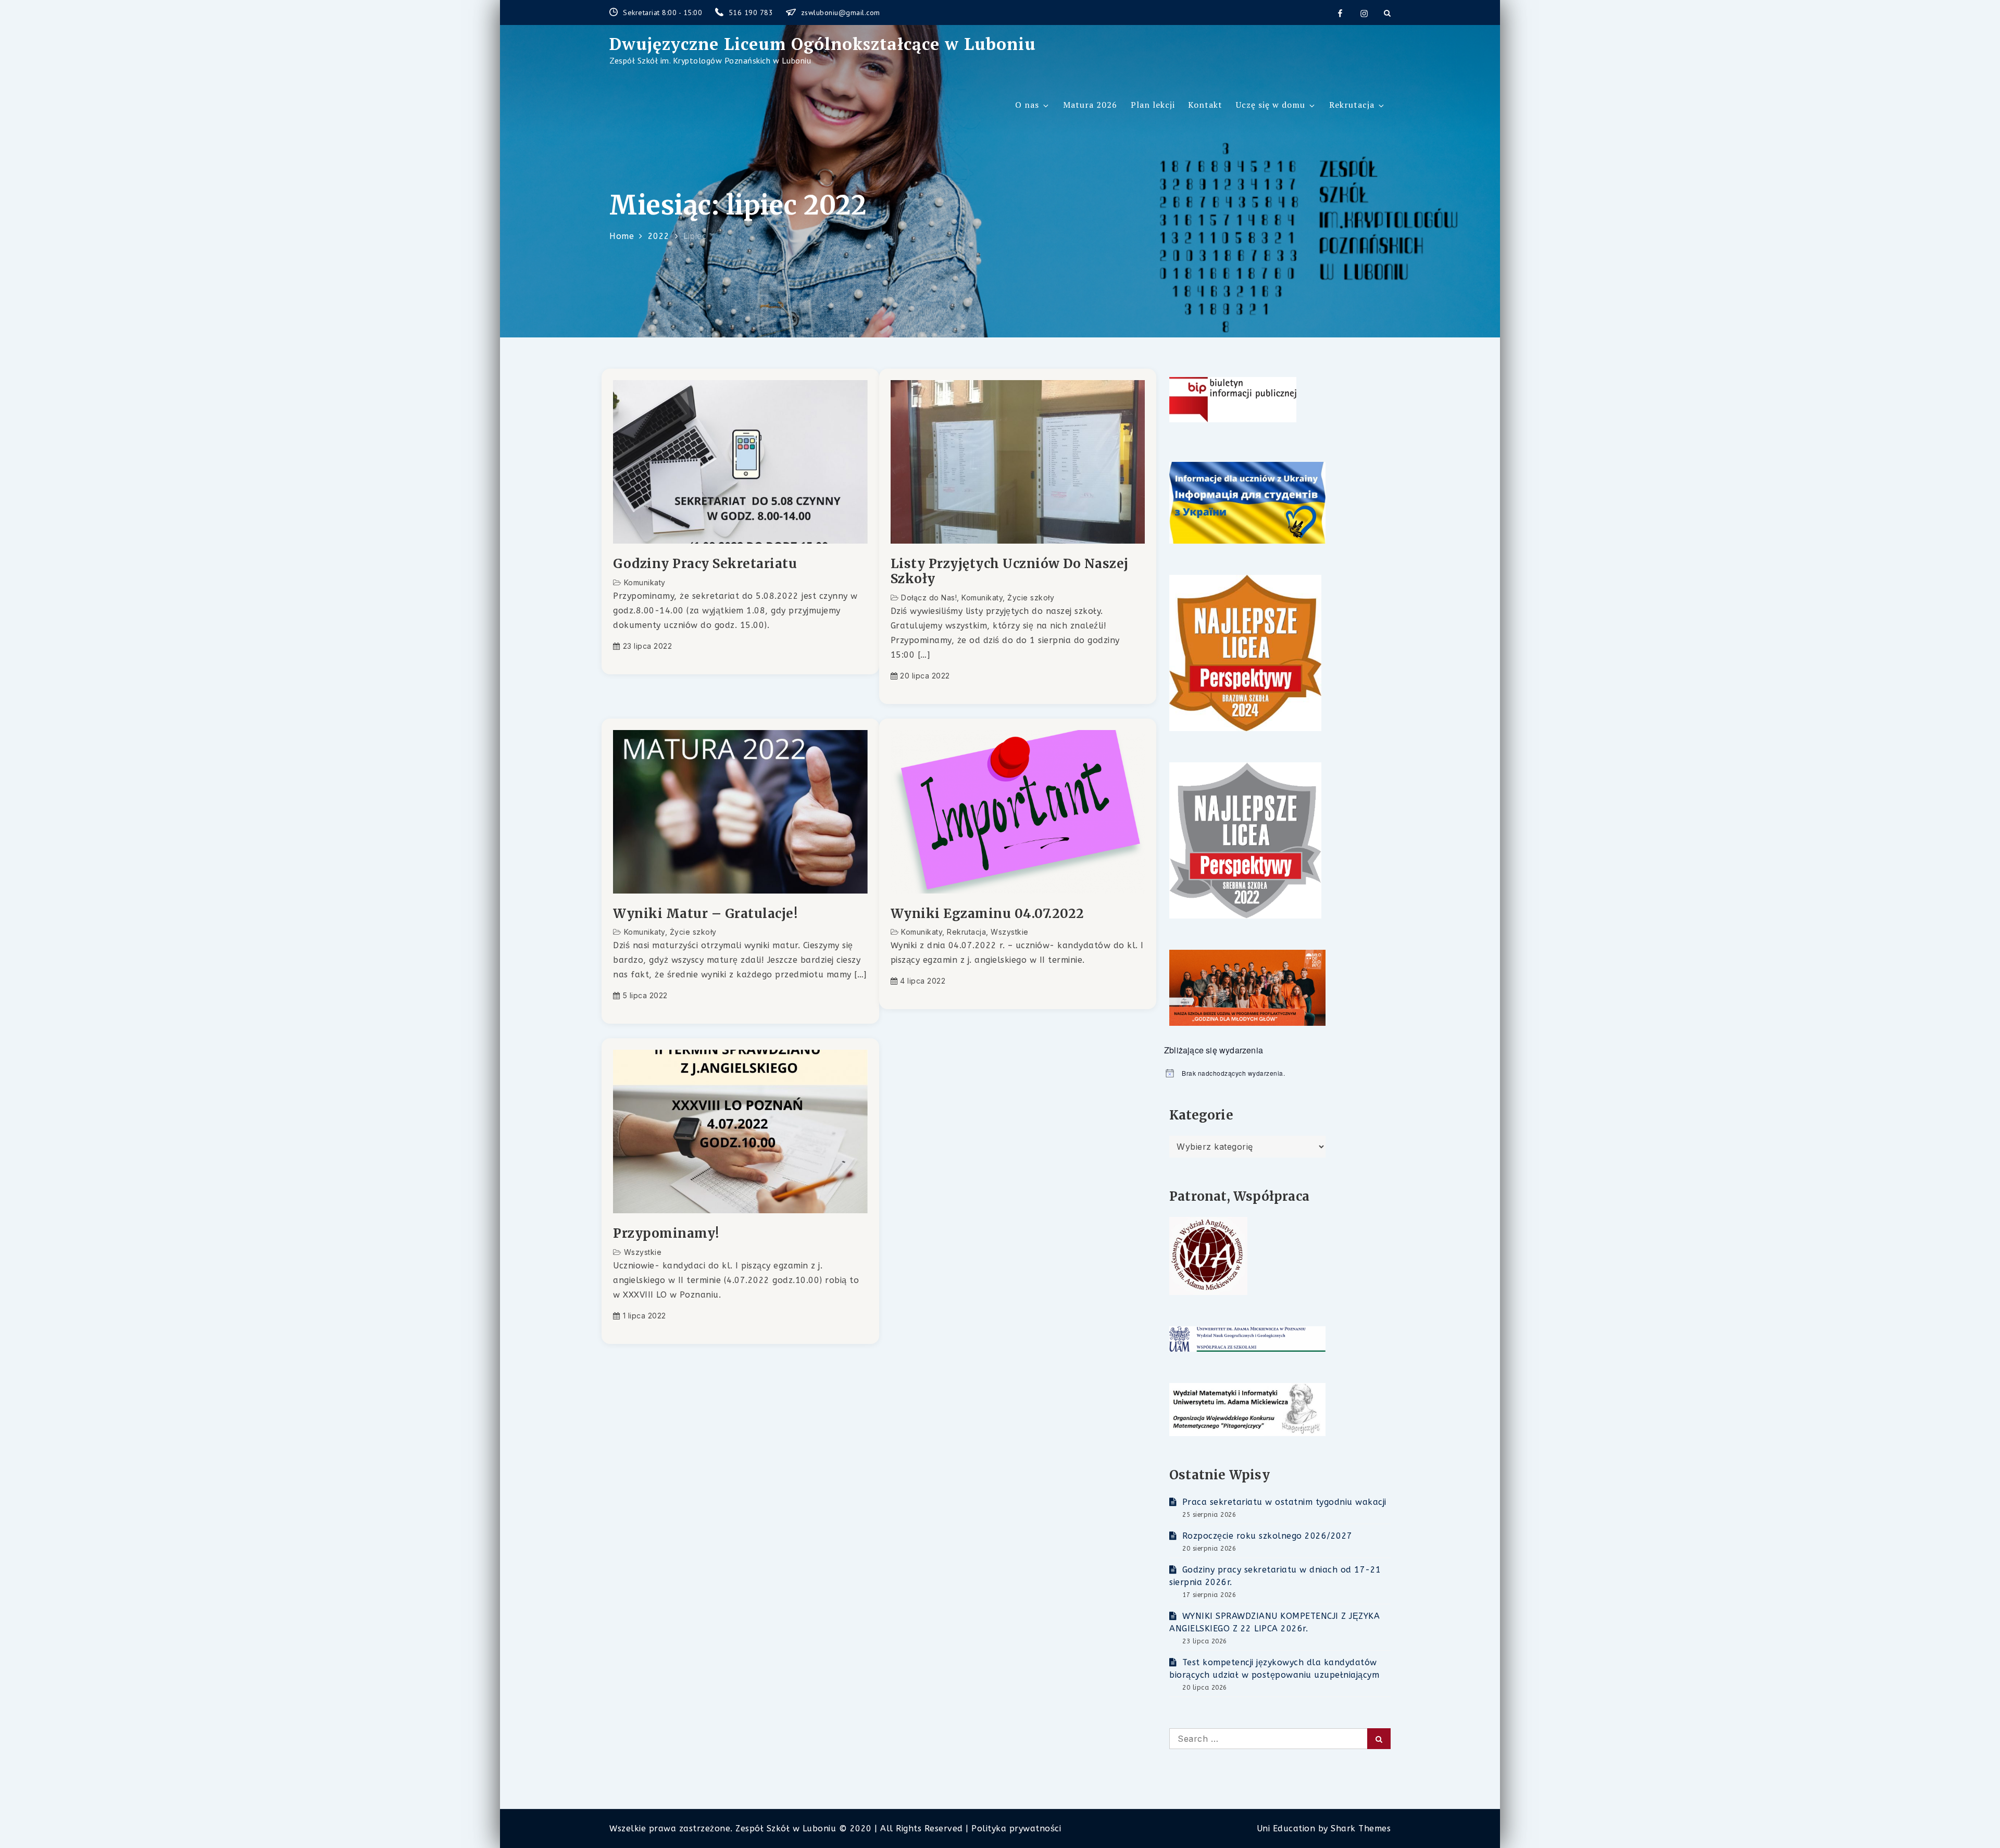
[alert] (1277, 1073)
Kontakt (1205, 105)
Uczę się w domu (1271, 105)
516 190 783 (752, 12)
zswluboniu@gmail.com (841, 12)
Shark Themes (1361, 1828)
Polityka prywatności (1016, 1828)
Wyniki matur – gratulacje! (705, 914)
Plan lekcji (1153, 105)
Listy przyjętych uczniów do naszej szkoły (1010, 572)
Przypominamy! (666, 1234)
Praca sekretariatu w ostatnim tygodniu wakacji (1284, 1502)
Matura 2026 (1090, 105)
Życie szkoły (1031, 598)
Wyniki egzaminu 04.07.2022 (988, 914)
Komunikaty (645, 582)
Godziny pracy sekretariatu (705, 564)
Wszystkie (1010, 932)
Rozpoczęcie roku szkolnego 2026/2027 (1267, 1536)
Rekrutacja (1352, 105)
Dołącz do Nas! (929, 598)
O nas (1027, 105)
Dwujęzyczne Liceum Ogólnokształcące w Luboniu (823, 44)
